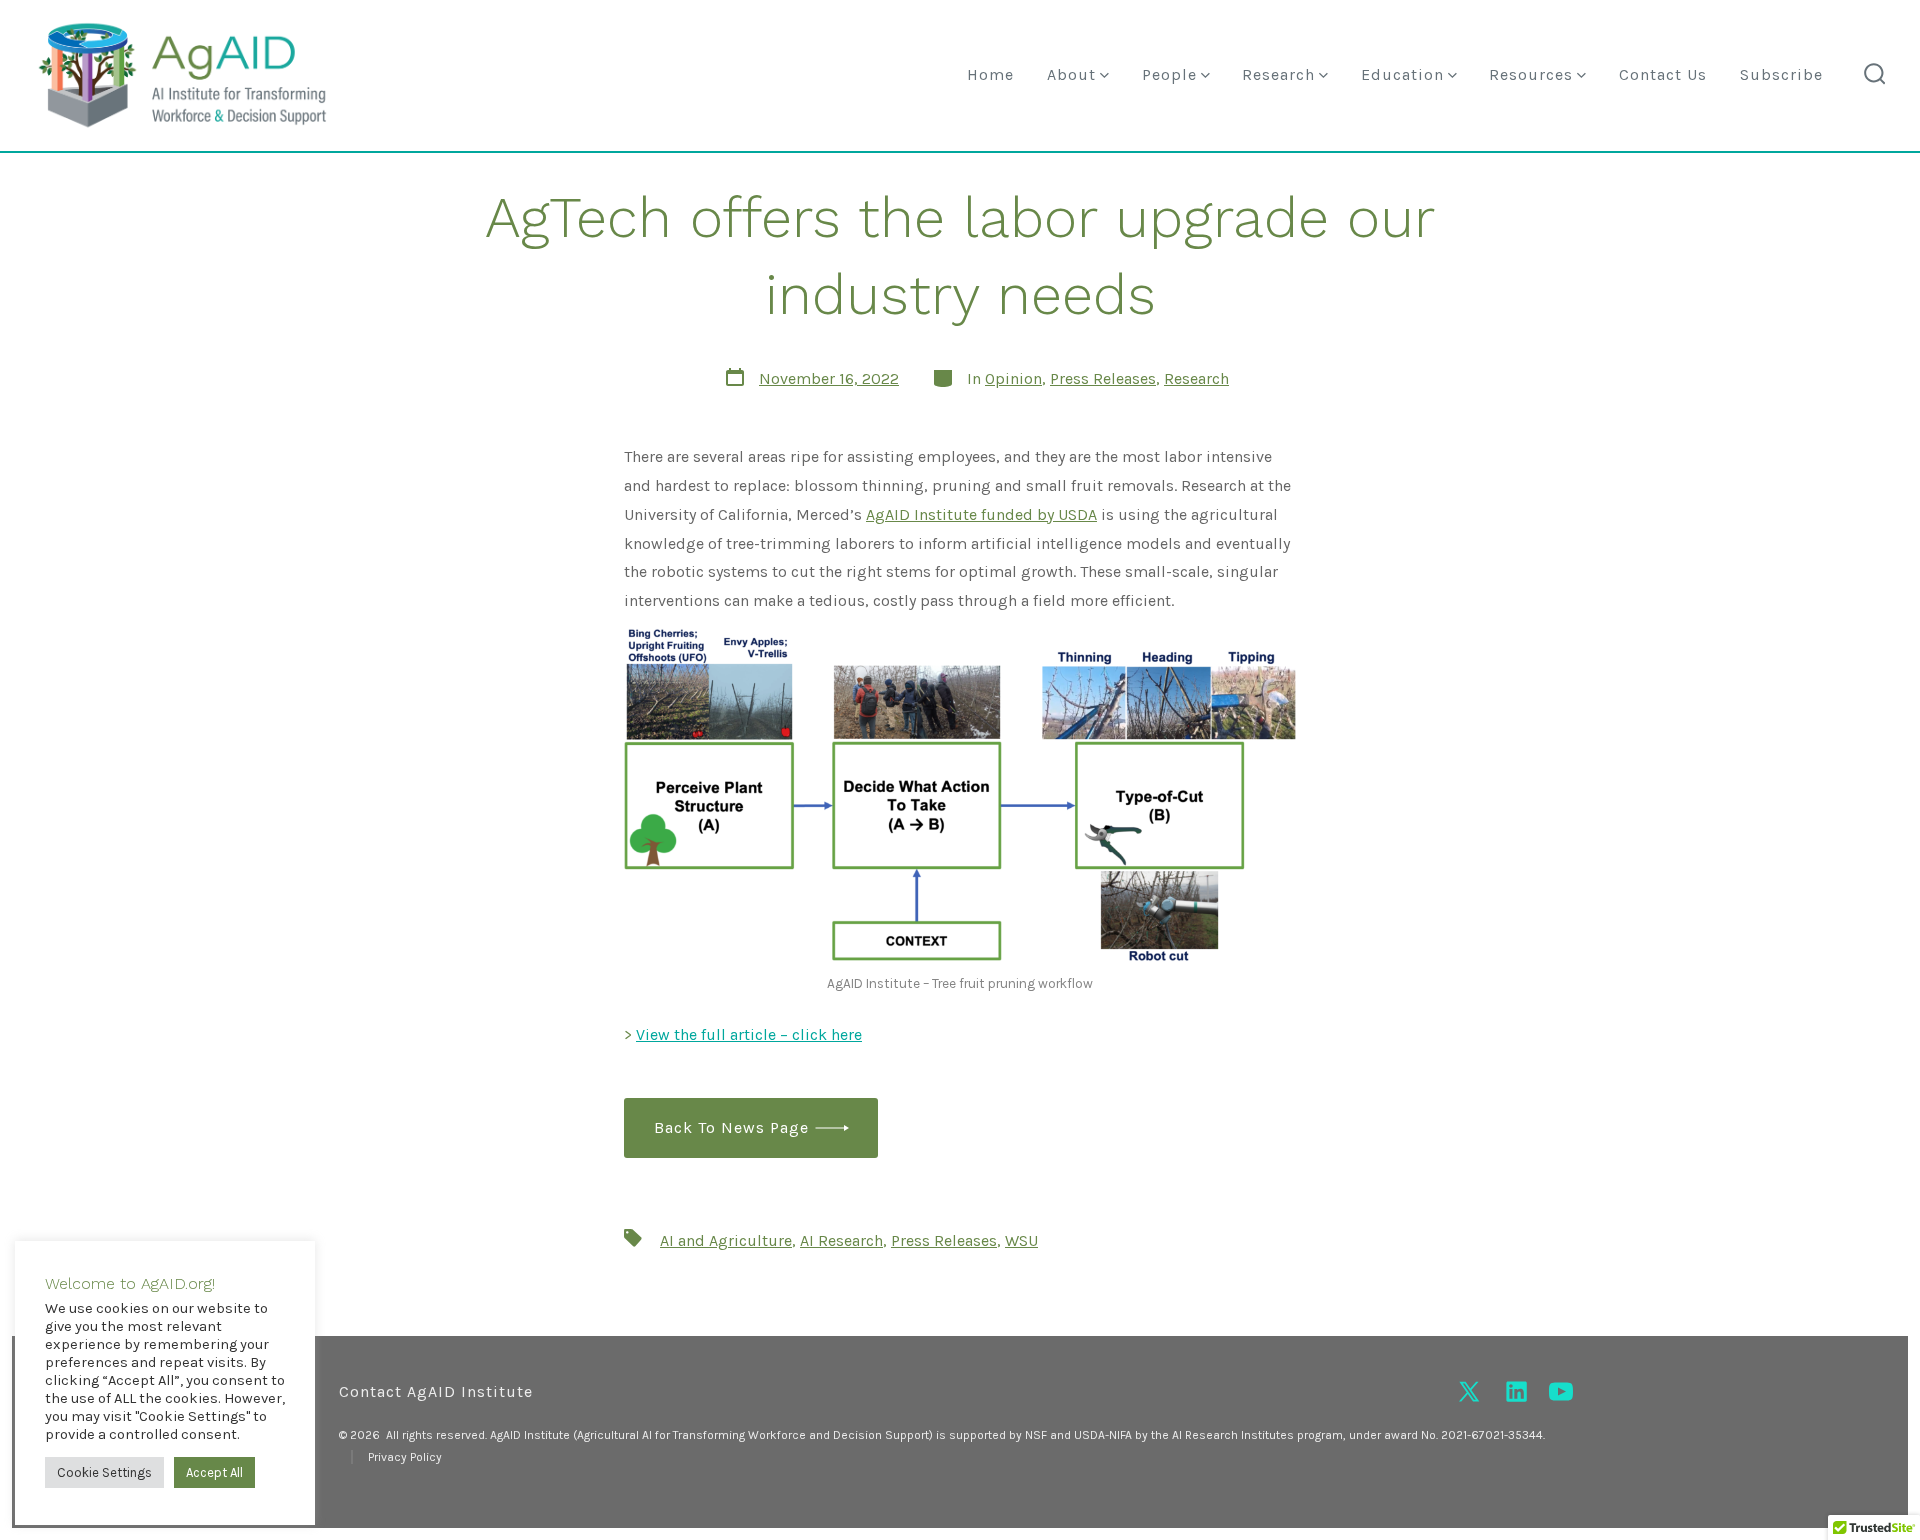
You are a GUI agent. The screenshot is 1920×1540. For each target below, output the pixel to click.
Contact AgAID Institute (436, 1391)
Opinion (1013, 378)
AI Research (841, 1240)
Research (1278, 74)
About (1071, 74)
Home (990, 74)
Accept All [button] (214, 1472)
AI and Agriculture (726, 1240)
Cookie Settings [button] (104, 1472)
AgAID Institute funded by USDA (981, 514)
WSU (1021, 1240)
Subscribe (1781, 74)
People (1169, 74)
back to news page (731, 1127)
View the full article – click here (749, 1034)
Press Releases (1103, 378)
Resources (1531, 74)
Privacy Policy (405, 1457)
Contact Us (1663, 74)
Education (1402, 74)
